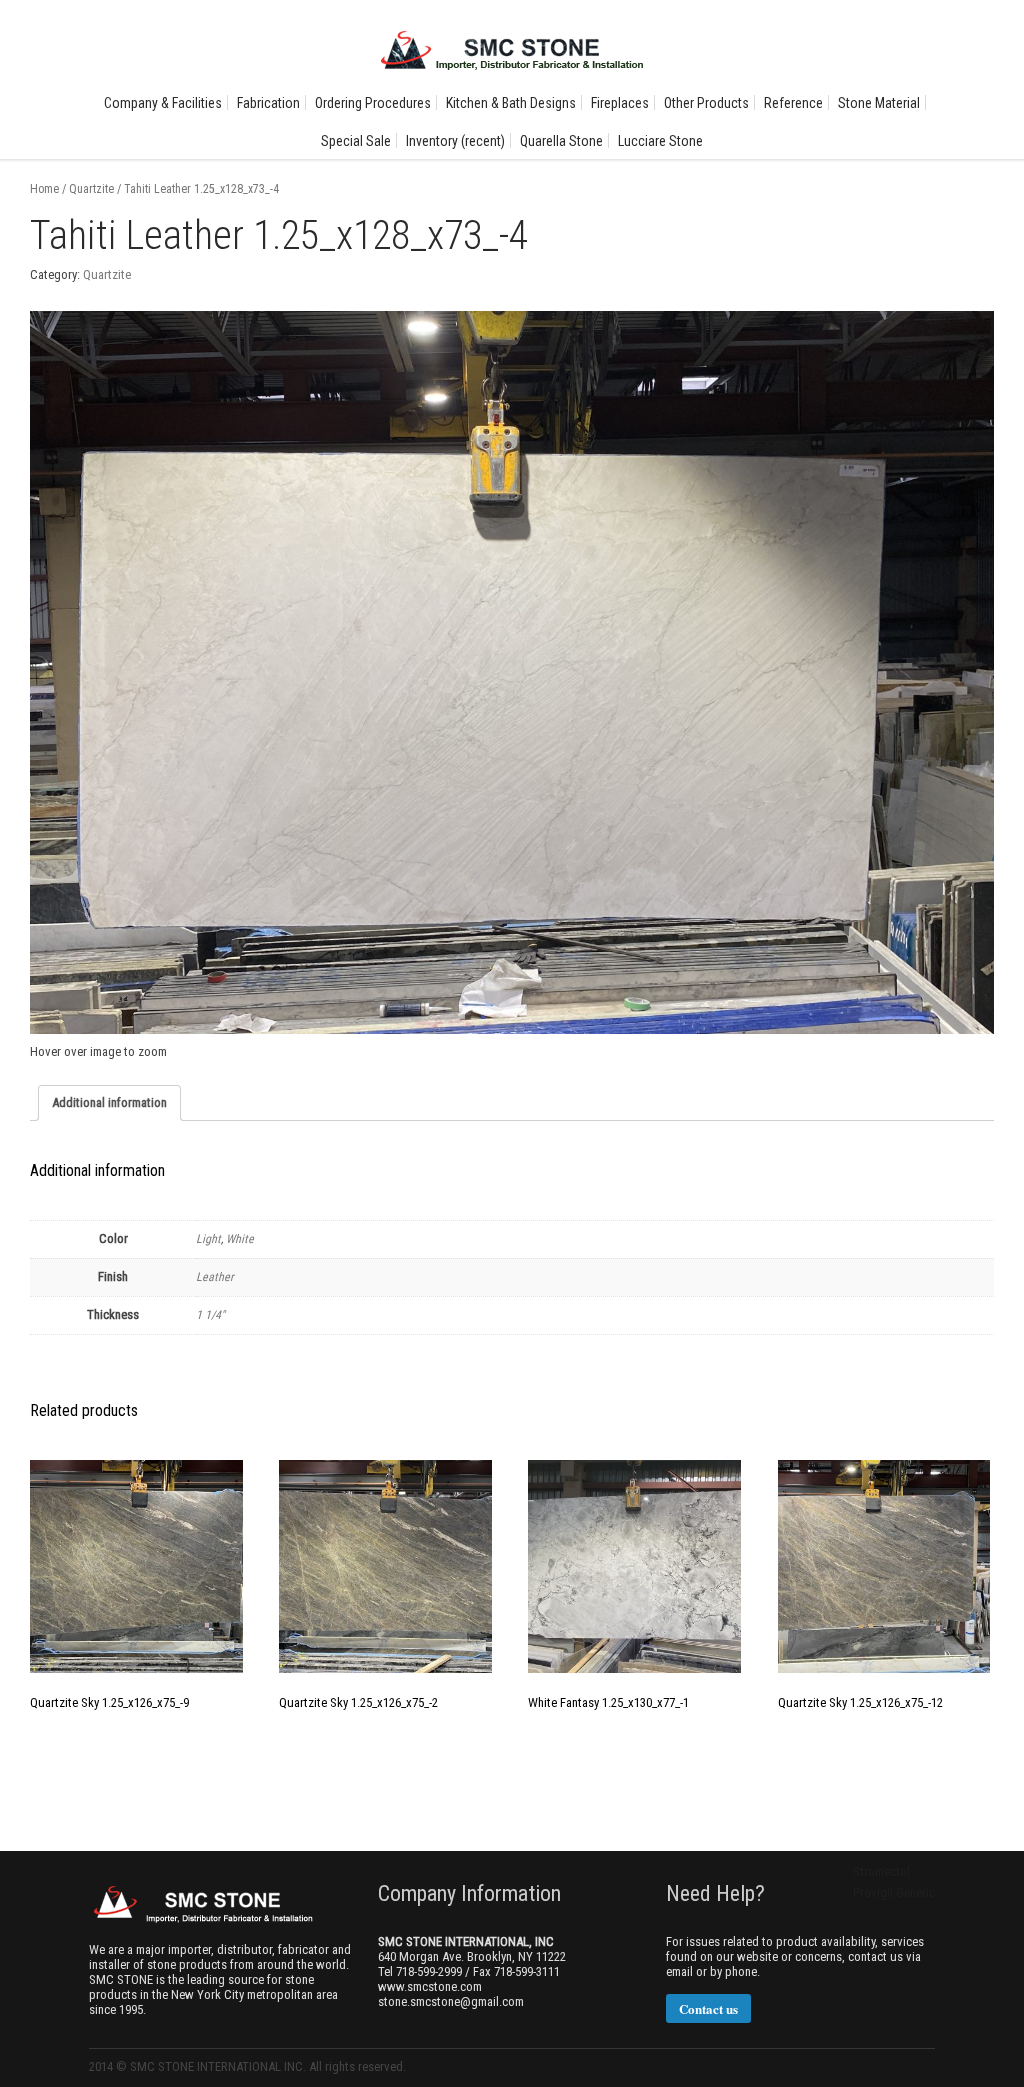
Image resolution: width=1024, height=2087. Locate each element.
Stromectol (881, 1871)
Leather (215, 1277)
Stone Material (879, 103)
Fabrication (268, 103)
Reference (793, 103)
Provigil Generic (894, 1892)
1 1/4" (210, 1315)
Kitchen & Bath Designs (511, 103)
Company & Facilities (163, 103)
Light (208, 1239)
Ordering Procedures (373, 103)
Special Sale (356, 141)
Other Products (706, 103)
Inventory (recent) (455, 141)
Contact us (708, 2008)
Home (44, 189)
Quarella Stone (561, 141)
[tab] (109, 1103)
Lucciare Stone (660, 141)
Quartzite (91, 189)
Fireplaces (620, 103)
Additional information (109, 1102)
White (240, 1239)
